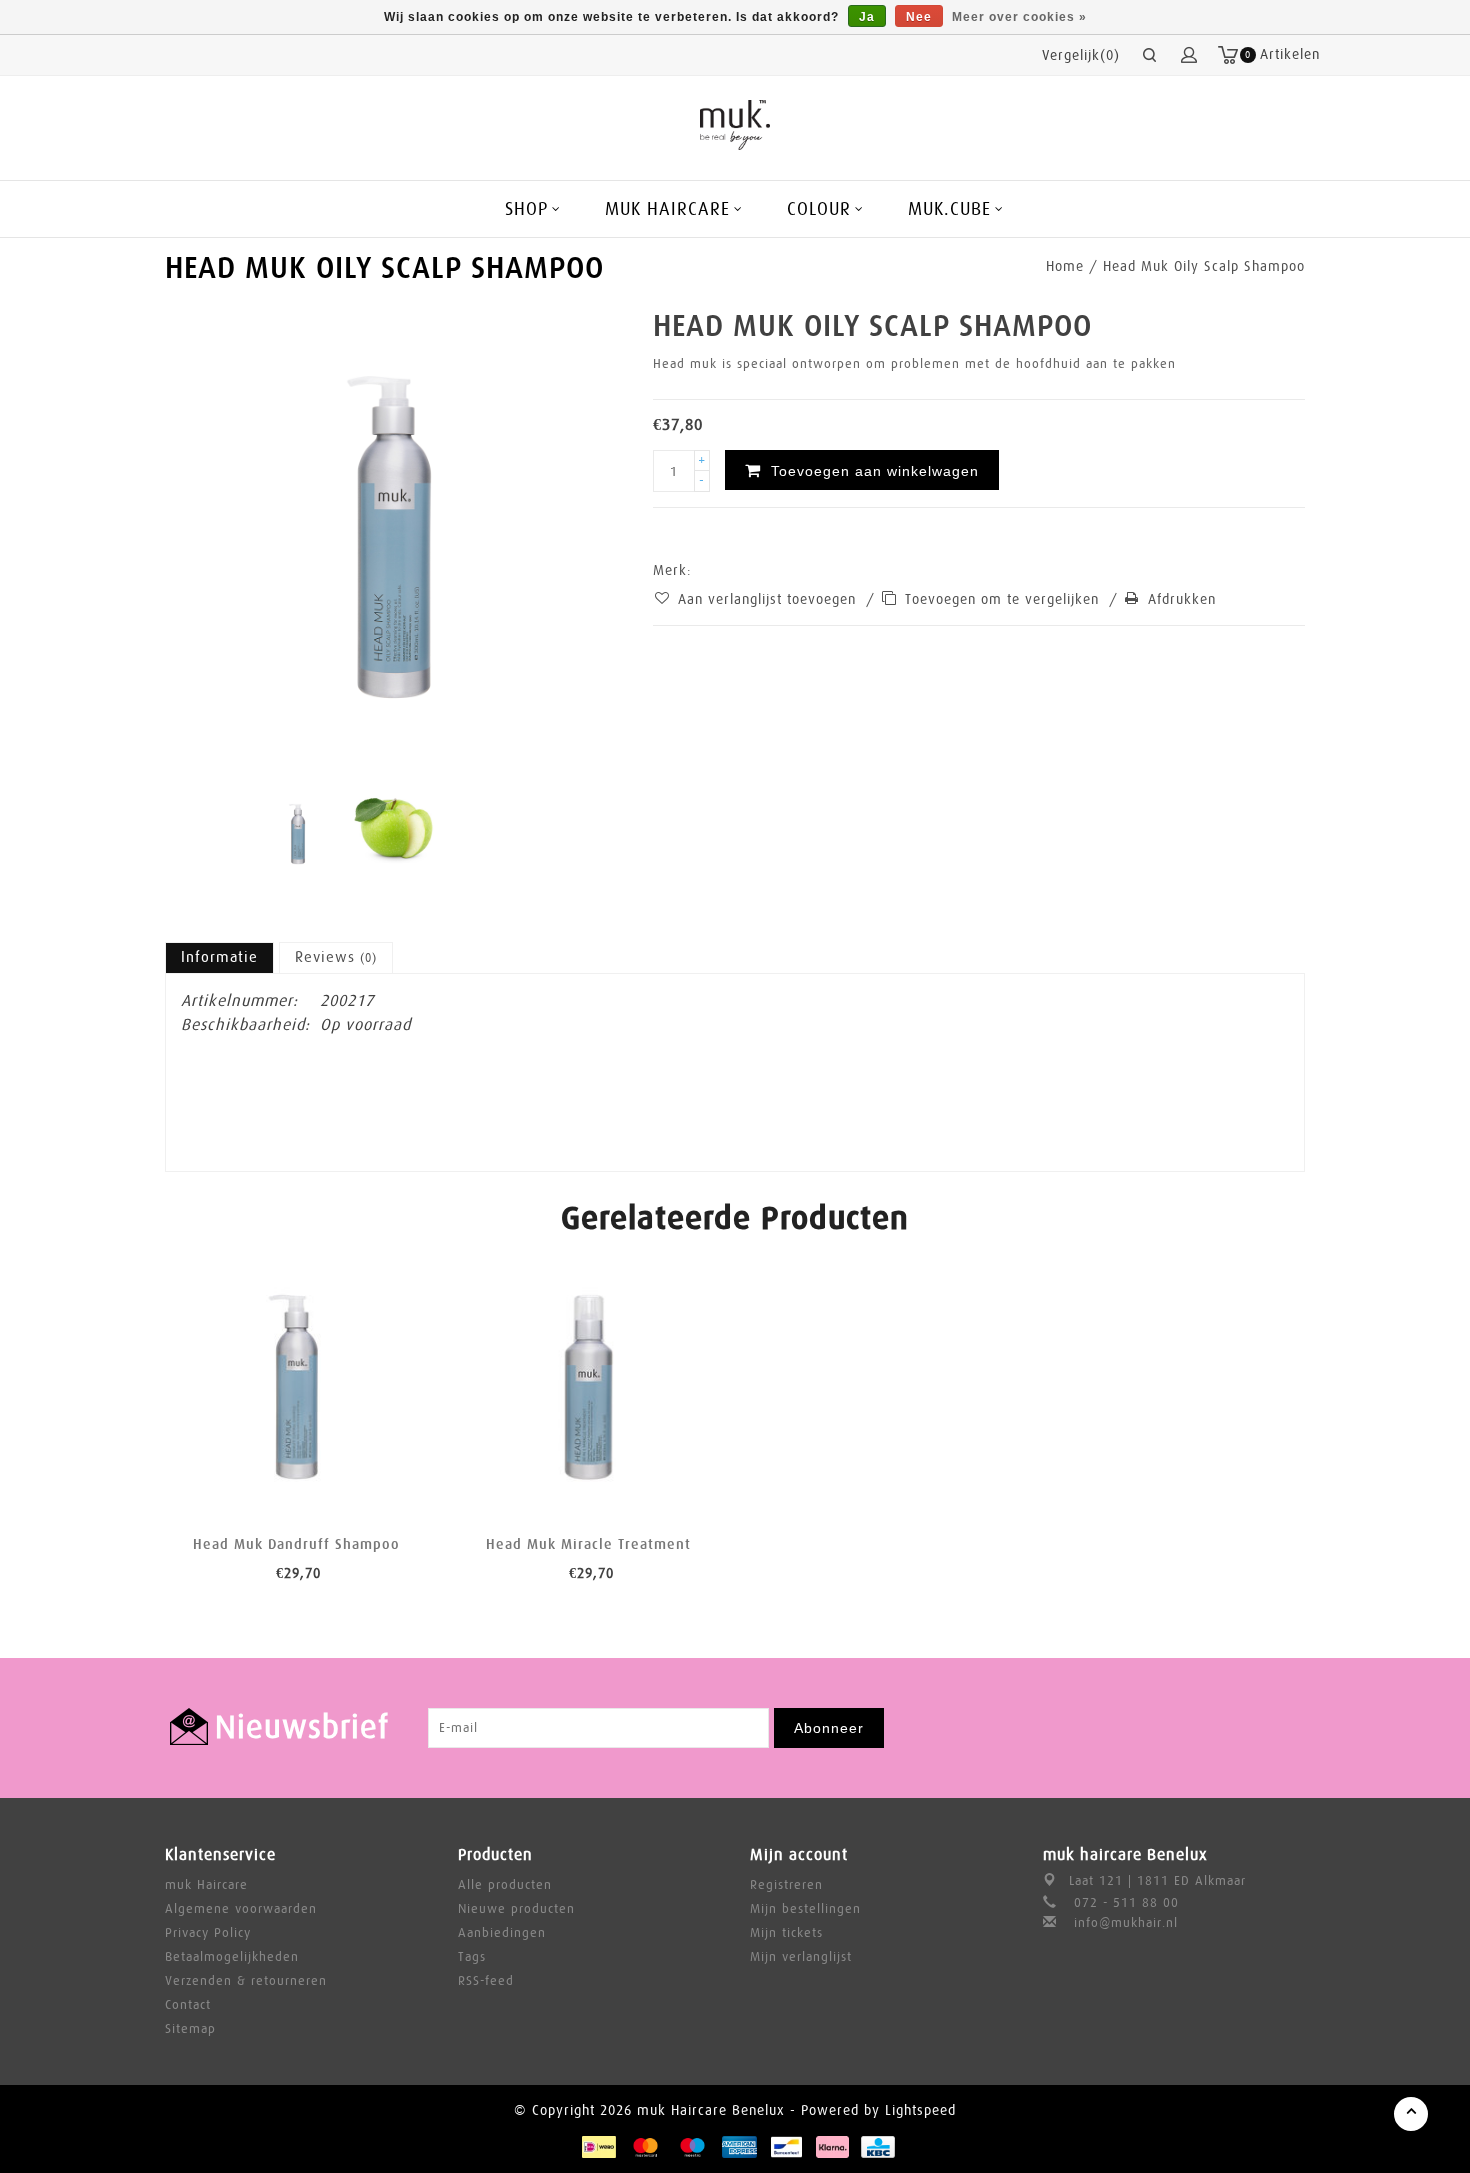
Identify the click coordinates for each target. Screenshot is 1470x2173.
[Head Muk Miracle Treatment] (589, 1387)
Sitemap (190, 2028)
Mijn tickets (786, 1932)
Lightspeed (920, 2110)
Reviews (336, 957)
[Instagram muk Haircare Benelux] (1289, 1728)
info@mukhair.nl (1126, 1922)
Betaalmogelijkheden (232, 1956)
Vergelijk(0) (1081, 55)
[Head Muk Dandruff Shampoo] (296, 1387)
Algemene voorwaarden (241, 1908)
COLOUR (819, 209)
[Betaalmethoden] (598, 2146)
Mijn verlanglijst (801, 1956)
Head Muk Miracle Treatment (588, 1544)
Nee (919, 17)
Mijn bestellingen (805, 1908)
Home (1065, 266)
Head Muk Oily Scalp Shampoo (1204, 266)
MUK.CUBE (949, 209)
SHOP (526, 209)
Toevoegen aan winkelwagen (229, 1484)
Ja (867, 17)
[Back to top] (1411, 2114)
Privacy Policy (208, 1932)
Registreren (786, 1884)
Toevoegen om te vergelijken (1004, 599)
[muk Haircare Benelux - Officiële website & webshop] (735, 125)
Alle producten (505, 1884)
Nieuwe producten (516, 1908)
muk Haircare (206, 1884)
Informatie (219, 957)
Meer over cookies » (1019, 17)
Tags (472, 1956)
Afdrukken (1182, 599)
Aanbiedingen (502, 1932)
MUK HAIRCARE (667, 209)
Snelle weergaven (364, 1484)
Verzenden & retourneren (246, 1980)
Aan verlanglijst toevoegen (769, 599)
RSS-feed (486, 1980)
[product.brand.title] (698, 570)
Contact (188, 2004)
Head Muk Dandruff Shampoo (296, 1544)
